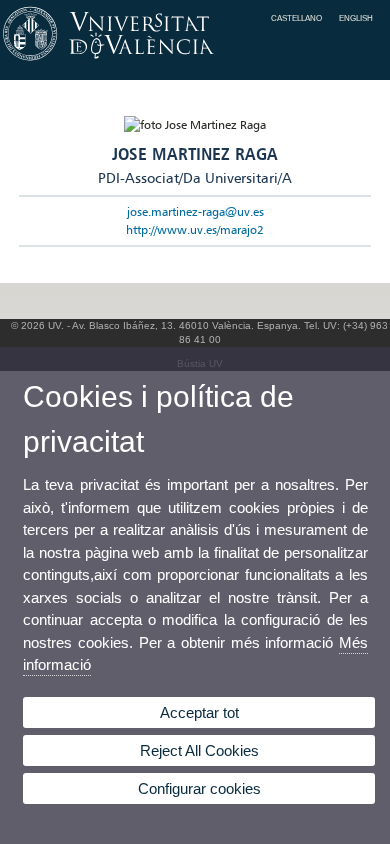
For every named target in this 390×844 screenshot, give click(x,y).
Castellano (296, 18)
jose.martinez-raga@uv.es (195, 211)
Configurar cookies (199, 788)
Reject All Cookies (199, 750)
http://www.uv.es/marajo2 (195, 229)
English (356, 18)
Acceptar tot (199, 712)
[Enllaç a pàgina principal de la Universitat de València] (195, 61)
